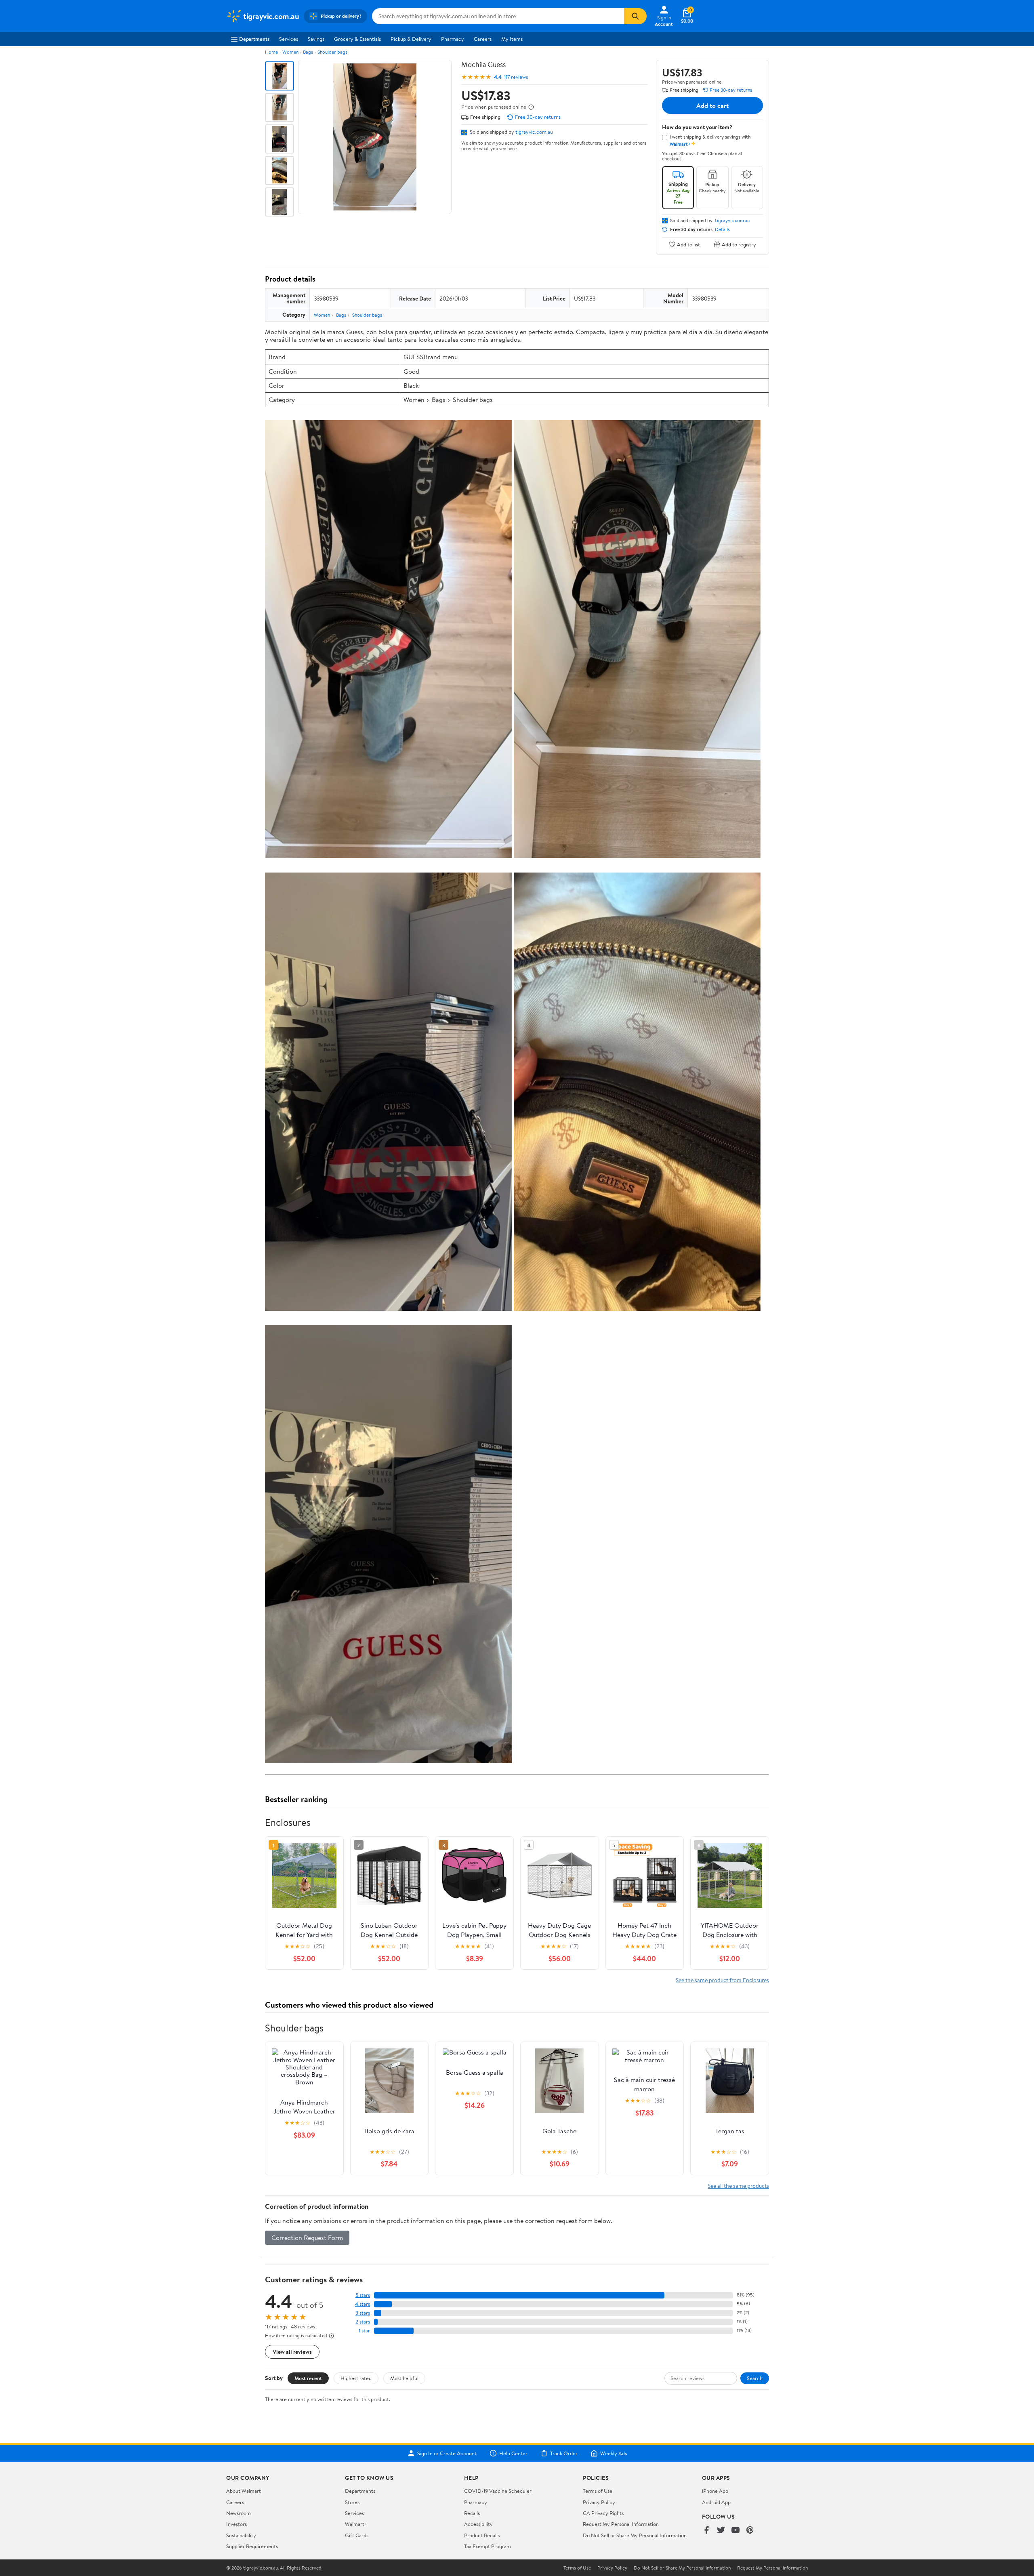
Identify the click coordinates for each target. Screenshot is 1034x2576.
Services (289, 39)
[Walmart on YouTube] (736, 2531)
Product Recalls (482, 2535)
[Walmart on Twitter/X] (721, 2531)
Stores (352, 2502)
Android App (716, 2502)
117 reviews (516, 77)
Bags (308, 52)
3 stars (363, 2313)
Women (290, 52)
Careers (483, 39)
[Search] (635, 16)
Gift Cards (357, 2535)
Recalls (472, 2513)
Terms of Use (598, 2491)
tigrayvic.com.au (534, 132)
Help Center (513, 2453)
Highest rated (356, 2378)
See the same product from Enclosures (722, 1980)
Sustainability (241, 2535)
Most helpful (404, 2378)
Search (755, 2378)
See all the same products (738, 2186)
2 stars (363, 2322)
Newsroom (239, 2513)
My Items (512, 39)
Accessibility (478, 2524)
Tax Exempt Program (488, 2546)
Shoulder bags (332, 52)
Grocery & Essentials (357, 39)
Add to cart (712, 105)
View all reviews (292, 2352)
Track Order (564, 2453)
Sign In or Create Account (447, 2453)
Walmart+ (356, 2524)
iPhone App (715, 2491)
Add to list (688, 244)
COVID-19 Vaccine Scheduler (498, 2491)
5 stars (363, 2295)
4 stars (363, 2304)
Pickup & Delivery (411, 39)
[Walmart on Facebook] (706, 2531)
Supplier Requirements (252, 2546)
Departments (254, 39)
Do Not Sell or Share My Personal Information (635, 2535)
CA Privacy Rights (603, 2513)
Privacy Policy (599, 2502)
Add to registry (739, 244)
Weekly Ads (614, 2453)
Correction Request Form (307, 2237)
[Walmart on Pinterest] (750, 2531)
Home (271, 52)
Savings (316, 39)
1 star (364, 2331)
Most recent (308, 2378)
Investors (236, 2524)
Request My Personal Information (621, 2524)
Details (722, 229)
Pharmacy (453, 39)
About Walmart (244, 2491)
